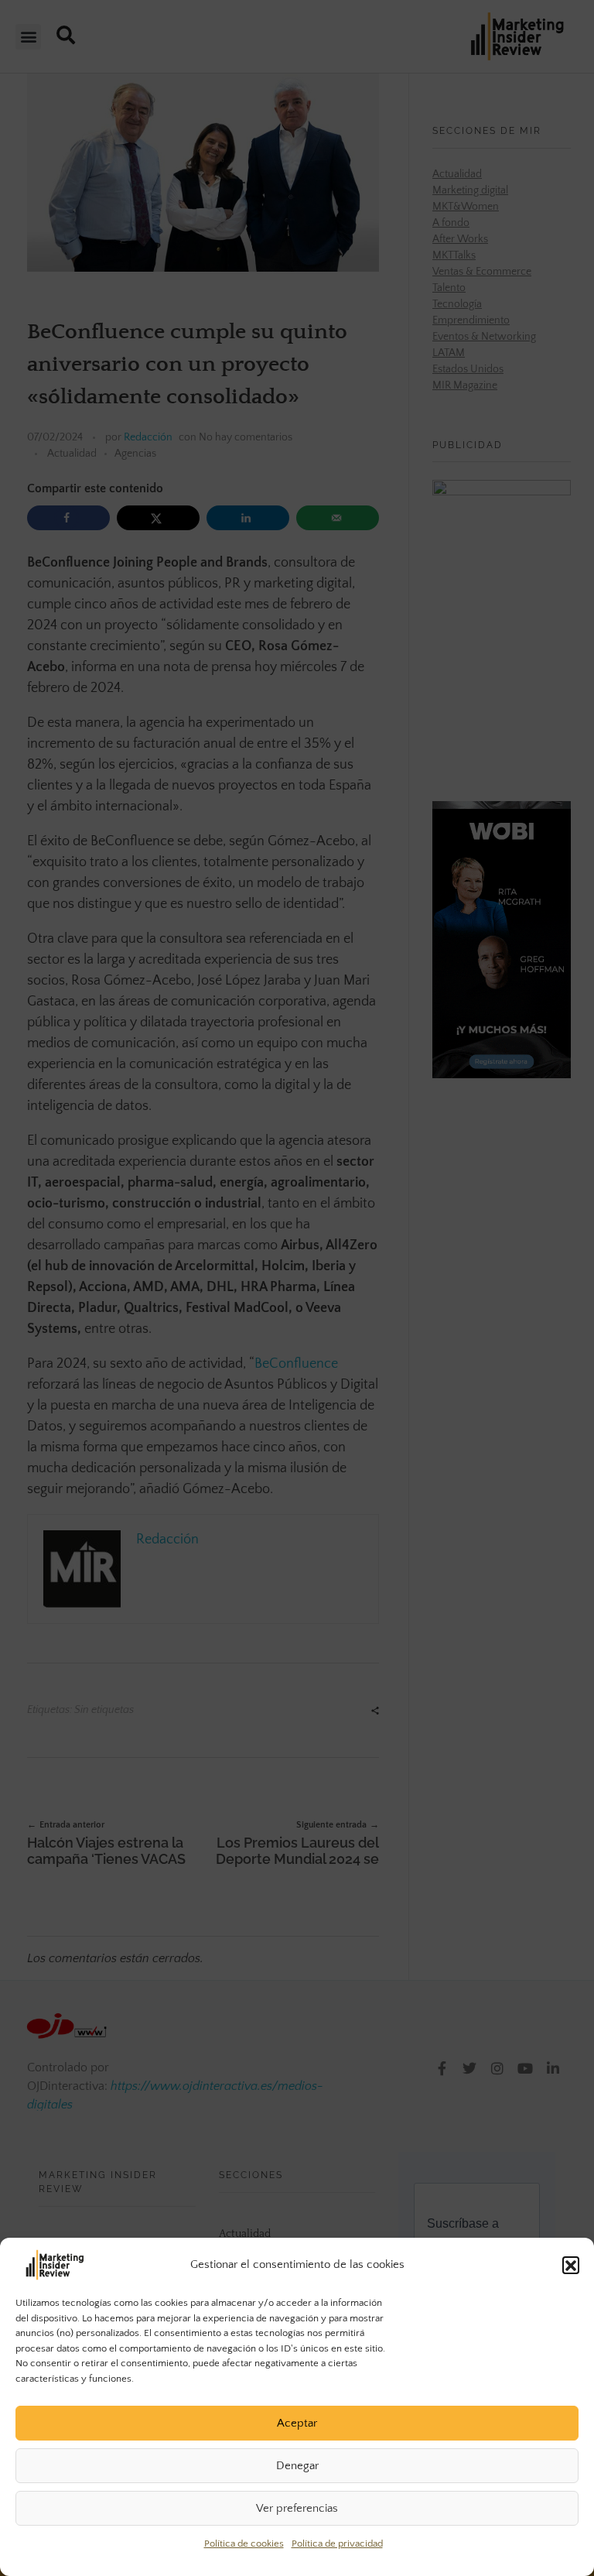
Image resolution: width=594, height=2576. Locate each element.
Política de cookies (244, 2543)
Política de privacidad (337, 2543)
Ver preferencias (297, 2508)
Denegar (297, 2466)
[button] (571, 2265)
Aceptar (297, 2423)
